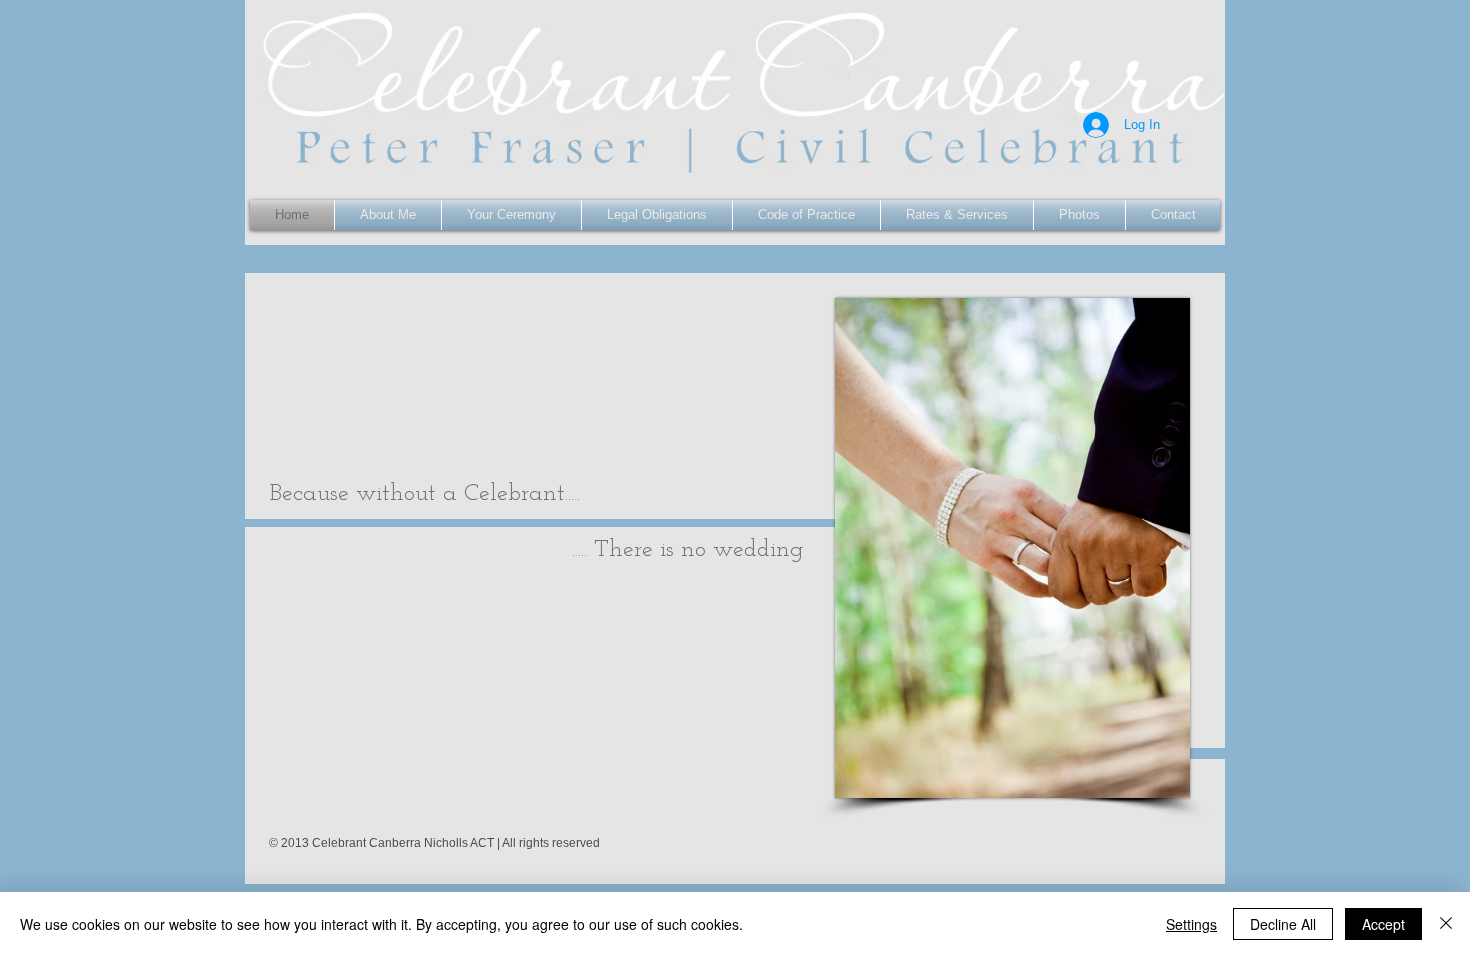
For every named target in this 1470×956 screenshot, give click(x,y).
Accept (1383, 924)
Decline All (1283, 924)
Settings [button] (1191, 924)
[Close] (1446, 924)
